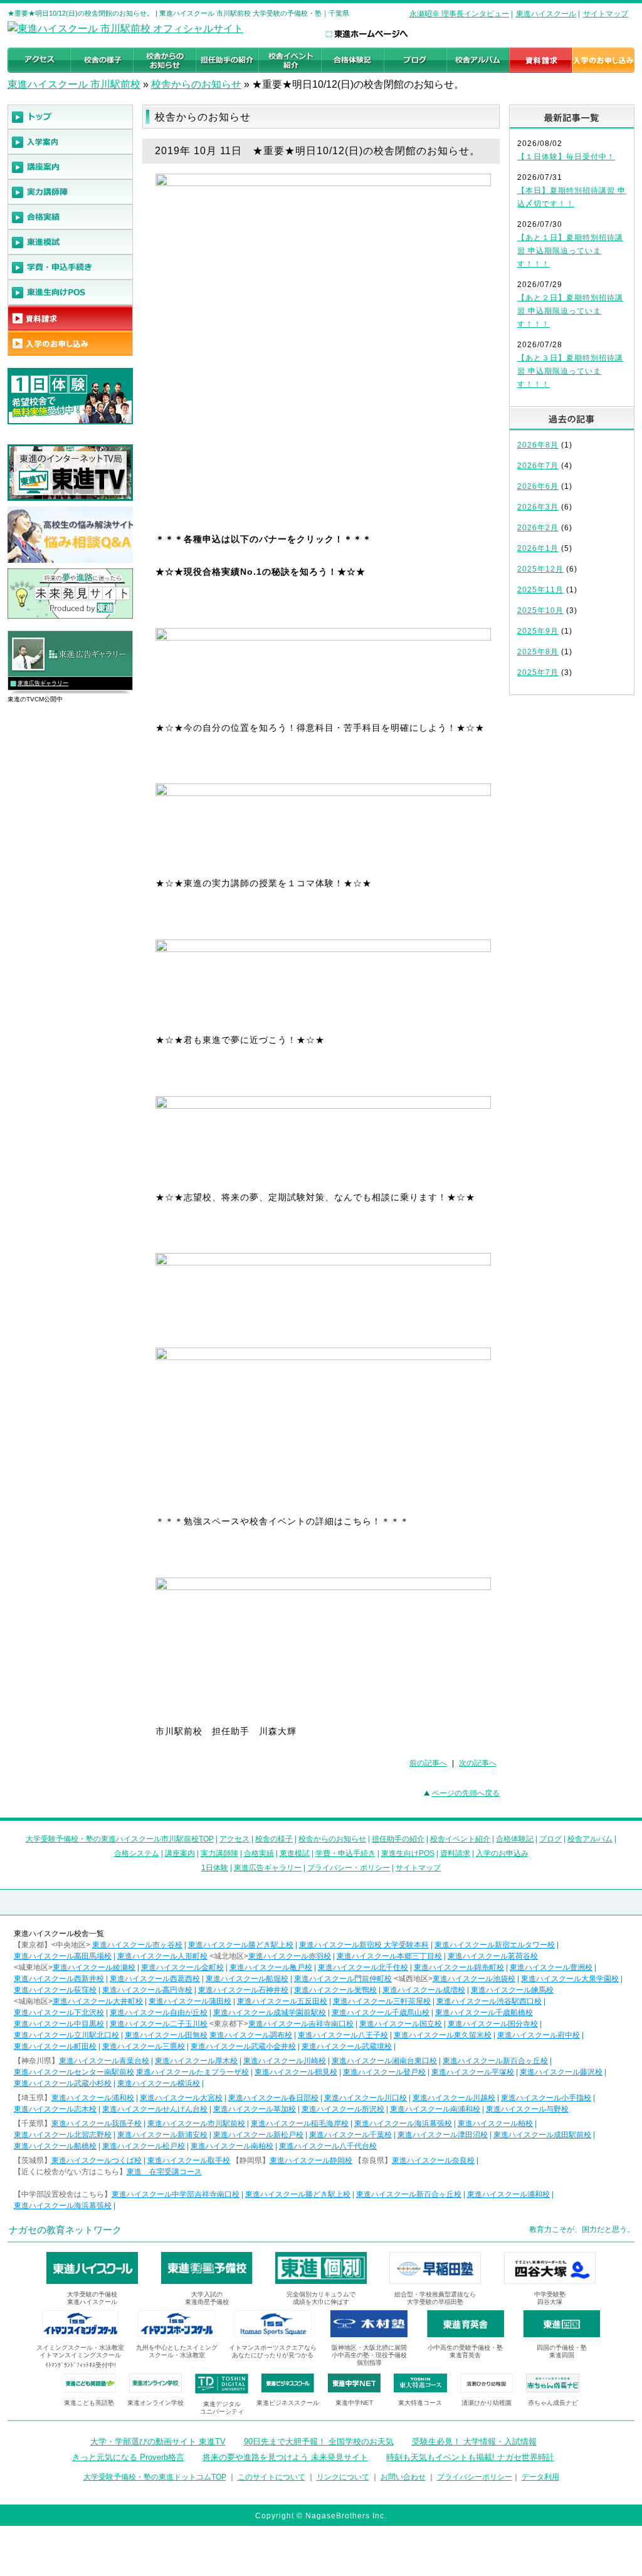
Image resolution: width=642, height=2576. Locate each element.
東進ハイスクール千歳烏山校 (381, 2013)
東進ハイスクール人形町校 (162, 1956)
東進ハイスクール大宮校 (181, 2098)
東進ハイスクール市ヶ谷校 (137, 1945)
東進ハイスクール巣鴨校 (335, 1990)
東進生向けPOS (408, 1853)
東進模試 (295, 1853)
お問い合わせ (403, 2477)
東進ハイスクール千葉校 (350, 2135)
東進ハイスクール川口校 (366, 2098)
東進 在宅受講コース (164, 2172)
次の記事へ (478, 1763)
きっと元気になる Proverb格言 (128, 2457)
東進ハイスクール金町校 (182, 1967)
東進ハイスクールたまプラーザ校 (192, 2072)
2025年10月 (540, 610)
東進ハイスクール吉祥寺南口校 (301, 2024)
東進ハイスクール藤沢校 (561, 2072)
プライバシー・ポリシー (349, 1868)
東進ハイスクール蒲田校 (190, 2001)
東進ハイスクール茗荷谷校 (493, 1956)
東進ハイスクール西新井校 (59, 1979)
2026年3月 (538, 507)
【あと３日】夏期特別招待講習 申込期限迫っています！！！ (570, 371)
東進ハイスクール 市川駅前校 (74, 84)
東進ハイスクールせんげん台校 (155, 2109)
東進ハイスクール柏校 (495, 2123)
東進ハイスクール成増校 (424, 1990)
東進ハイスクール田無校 (166, 2035)
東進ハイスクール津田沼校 (443, 2135)
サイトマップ (606, 14)
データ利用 (540, 2477)
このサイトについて (271, 2477)
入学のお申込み (502, 1853)
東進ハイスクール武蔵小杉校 (63, 2083)
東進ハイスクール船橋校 (55, 2146)
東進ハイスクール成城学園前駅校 (270, 2013)
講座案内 (180, 1853)
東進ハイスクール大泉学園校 (570, 1979)
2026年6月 (538, 486)
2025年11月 (540, 590)
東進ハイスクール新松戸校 (258, 2135)
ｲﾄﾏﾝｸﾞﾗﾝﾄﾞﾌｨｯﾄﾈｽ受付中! (81, 2365)
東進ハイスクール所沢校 (343, 2109)
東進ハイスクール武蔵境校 (347, 2046)
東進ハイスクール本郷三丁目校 (389, 1956)
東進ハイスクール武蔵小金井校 (243, 2046)
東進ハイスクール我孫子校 (97, 2123)
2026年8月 (538, 445)
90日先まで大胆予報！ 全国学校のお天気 (319, 2442)
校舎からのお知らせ (196, 84)
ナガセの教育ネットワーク (65, 2230)
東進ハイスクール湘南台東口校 (384, 2061)
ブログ (550, 1839)
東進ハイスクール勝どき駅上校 (241, 1945)
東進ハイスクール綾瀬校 (94, 1967)
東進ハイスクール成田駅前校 (542, 2135)
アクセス (234, 1839)
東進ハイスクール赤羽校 (290, 1956)
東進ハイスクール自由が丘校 (159, 2013)
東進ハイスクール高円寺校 (147, 1990)
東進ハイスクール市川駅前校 (196, 2123)
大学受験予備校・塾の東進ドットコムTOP (155, 2477)
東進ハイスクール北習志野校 (63, 2135)
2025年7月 (538, 673)
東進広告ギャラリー (43, 683)
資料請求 (455, 1853)
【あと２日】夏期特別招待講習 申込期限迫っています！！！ (570, 311)
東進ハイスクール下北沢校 (59, 2013)
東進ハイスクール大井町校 (98, 2001)
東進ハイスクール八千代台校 (328, 2146)
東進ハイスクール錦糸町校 (459, 1967)
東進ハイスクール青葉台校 (104, 2061)
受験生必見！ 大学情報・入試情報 (474, 2442)
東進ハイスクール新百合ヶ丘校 (495, 2061)
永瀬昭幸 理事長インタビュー (459, 14)
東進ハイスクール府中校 (539, 2035)
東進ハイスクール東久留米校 (443, 2035)
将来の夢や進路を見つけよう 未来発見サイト (285, 2457)
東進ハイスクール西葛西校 (155, 1979)
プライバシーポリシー (475, 2477)
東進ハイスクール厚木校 (196, 2061)
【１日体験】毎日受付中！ (566, 157)
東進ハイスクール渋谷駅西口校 (489, 2001)
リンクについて (343, 2477)
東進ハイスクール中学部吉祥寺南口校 (176, 2194)
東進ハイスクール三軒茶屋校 (382, 2001)
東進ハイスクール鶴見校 (296, 2072)
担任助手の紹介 (398, 1839)
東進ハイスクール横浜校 (159, 2083)
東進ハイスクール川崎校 (285, 2061)
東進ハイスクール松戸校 (144, 2146)
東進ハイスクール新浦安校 (162, 2135)
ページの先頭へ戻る (466, 1793)
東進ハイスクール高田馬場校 (63, 1956)
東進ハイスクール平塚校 (473, 2072)
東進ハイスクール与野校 (527, 2109)
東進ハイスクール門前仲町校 (343, 1979)
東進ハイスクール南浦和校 (435, 2109)
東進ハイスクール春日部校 (273, 2098)
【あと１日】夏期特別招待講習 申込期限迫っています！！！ (570, 251)
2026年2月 (538, 528)
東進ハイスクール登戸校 (384, 2072)
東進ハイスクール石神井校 (243, 1990)
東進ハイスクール (546, 14)
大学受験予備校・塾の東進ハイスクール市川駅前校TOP (120, 1839)
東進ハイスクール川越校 (454, 2098)
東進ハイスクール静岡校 (311, 2160)
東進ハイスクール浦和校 (93, 2098)
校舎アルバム (590, 1839)
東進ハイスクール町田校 (55, 2046)
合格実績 (259, 1853)
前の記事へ (428, 1763)
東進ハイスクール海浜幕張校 (403, 2123)
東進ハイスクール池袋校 (474, 1979)
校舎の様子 (274, 1839)
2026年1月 (538, 548)
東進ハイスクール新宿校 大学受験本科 (364, 1945)
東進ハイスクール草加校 (255, 2109)
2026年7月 (538, 466)
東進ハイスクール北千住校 (363, 1967)
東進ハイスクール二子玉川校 (159, 2024)
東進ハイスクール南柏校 (232, 2146)
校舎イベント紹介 (460, 1839)
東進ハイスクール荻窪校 (55, 1990)
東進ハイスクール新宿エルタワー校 (495, 1945)
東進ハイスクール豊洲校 (551, 1967)
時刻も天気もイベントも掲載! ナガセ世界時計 (470, 2457)
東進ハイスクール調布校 (251, 2035)
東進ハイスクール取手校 (189, 2160)
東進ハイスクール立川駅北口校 (66, 2035)
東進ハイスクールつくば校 (97, 2160)
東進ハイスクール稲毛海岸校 (300, 2123)
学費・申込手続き (345, 1853)
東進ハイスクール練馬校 (512, 1990)
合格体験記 (515, 1839)
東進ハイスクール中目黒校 (59, 2024)
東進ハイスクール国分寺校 (493, 2024)
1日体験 (215, 1868)
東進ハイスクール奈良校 (433, 2160)
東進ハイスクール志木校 (55, 2109)
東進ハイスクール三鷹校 (144, 2046)
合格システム (137, 1853)
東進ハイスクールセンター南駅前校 (74, 2072)
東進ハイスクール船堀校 (247, 1979)
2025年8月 (538, 652)
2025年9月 (538, 631)
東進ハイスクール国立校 (401, 2024)
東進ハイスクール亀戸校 (271, 1967)
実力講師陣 (219, 1853)
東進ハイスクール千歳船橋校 (484, 2013)
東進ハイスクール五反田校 (282, 2001)
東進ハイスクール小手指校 (546, 2098)
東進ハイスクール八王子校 (343, 2035)
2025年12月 (540, 569)
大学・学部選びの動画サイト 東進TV (158, 2442)
